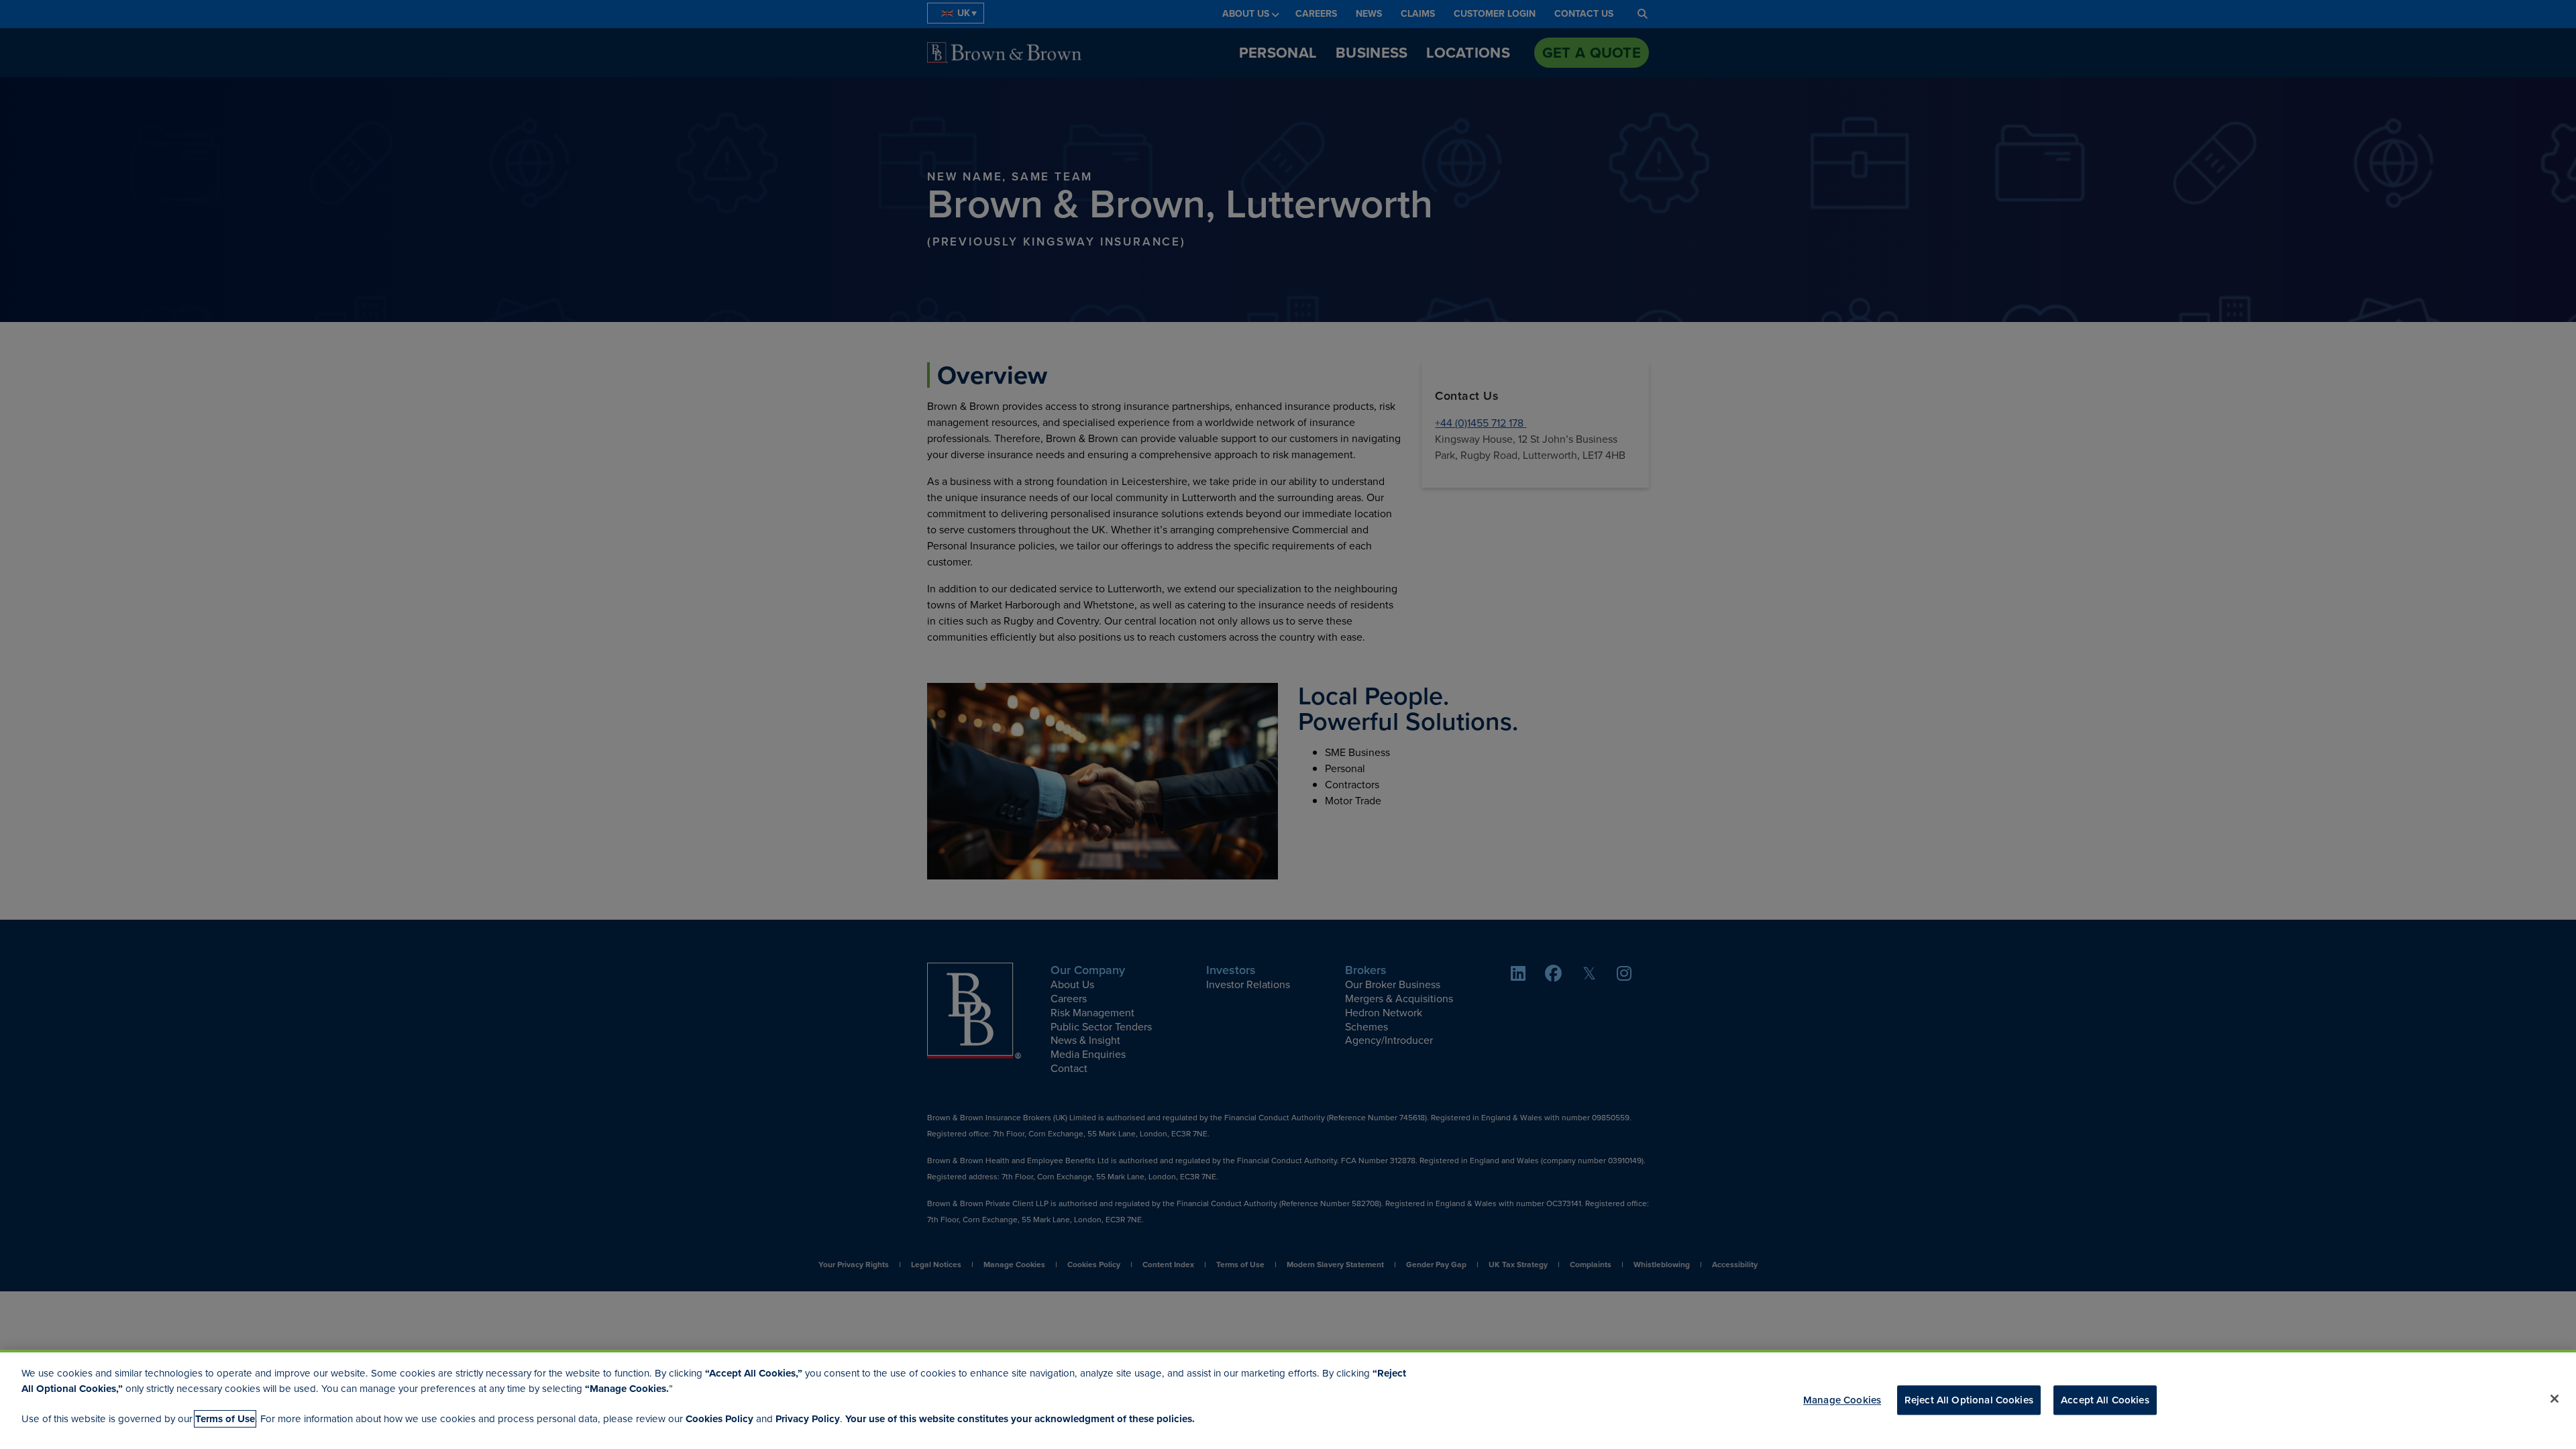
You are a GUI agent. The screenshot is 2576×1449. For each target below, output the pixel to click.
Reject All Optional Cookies (1969, 1400)
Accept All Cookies (2105, 1400)
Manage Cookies (1842, 1400)
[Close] (2555, 1399)
